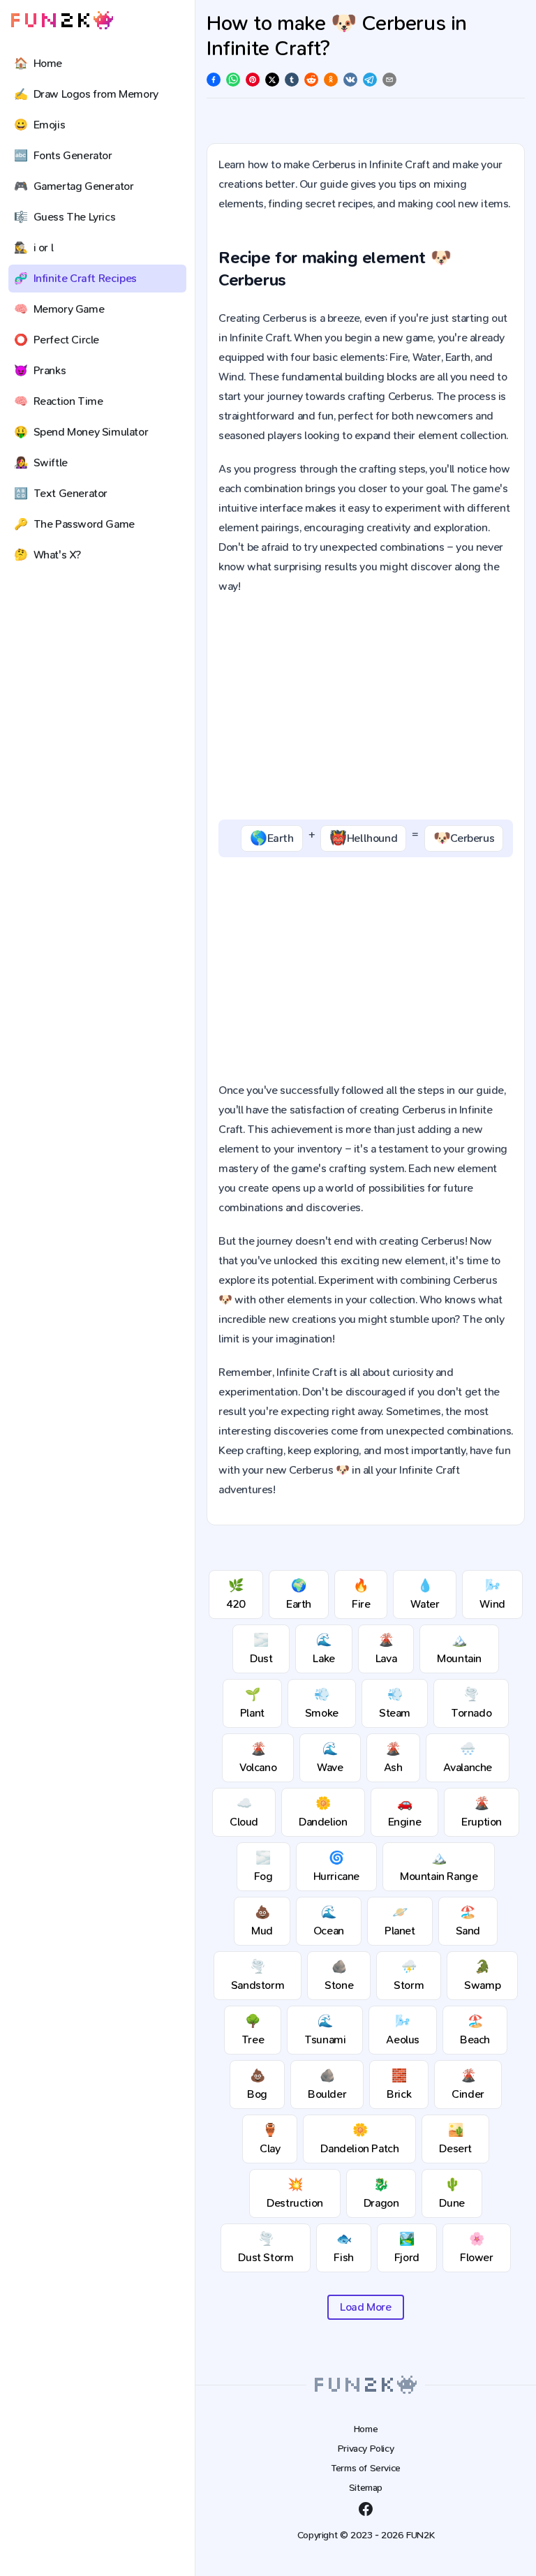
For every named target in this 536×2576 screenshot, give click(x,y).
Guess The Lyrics (65, 217)
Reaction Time (58, 401)
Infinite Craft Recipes (75, 278)
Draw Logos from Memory (86, 94)
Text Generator (61, 493)
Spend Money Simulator (81, 432)
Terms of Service (366, 2468)
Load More (365, 2307)
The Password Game (74, 524)
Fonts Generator (63, 155)
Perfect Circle (57, 340)
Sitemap (366, 2488)
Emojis (39, 125)
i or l (33, 247)
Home (38, 63)
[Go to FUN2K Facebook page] (366, 2509)
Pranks (40, 370)
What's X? (47, 555)
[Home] (62, 21)
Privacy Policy (366, 2449)
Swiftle (41, 462)
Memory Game (59, 309)
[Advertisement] (366, 708)
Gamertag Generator (74, 186)
